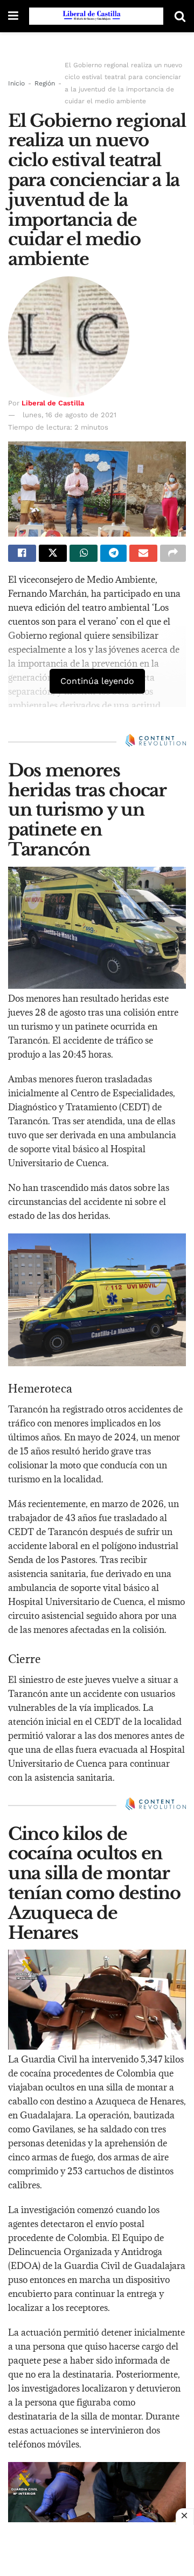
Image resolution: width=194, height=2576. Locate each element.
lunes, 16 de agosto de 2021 (70, 415)
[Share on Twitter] (53, 553)
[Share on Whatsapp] (84, 553)
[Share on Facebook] (22, 553)
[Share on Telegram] (113, 553)
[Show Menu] (13, 16)
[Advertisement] (97, 2549)
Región (45, 83)
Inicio (16, 83)
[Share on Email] (143, 553)
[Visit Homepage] (96, 16)
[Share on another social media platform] (173, 553)
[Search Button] (180, 16)
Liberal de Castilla (53, 403)
